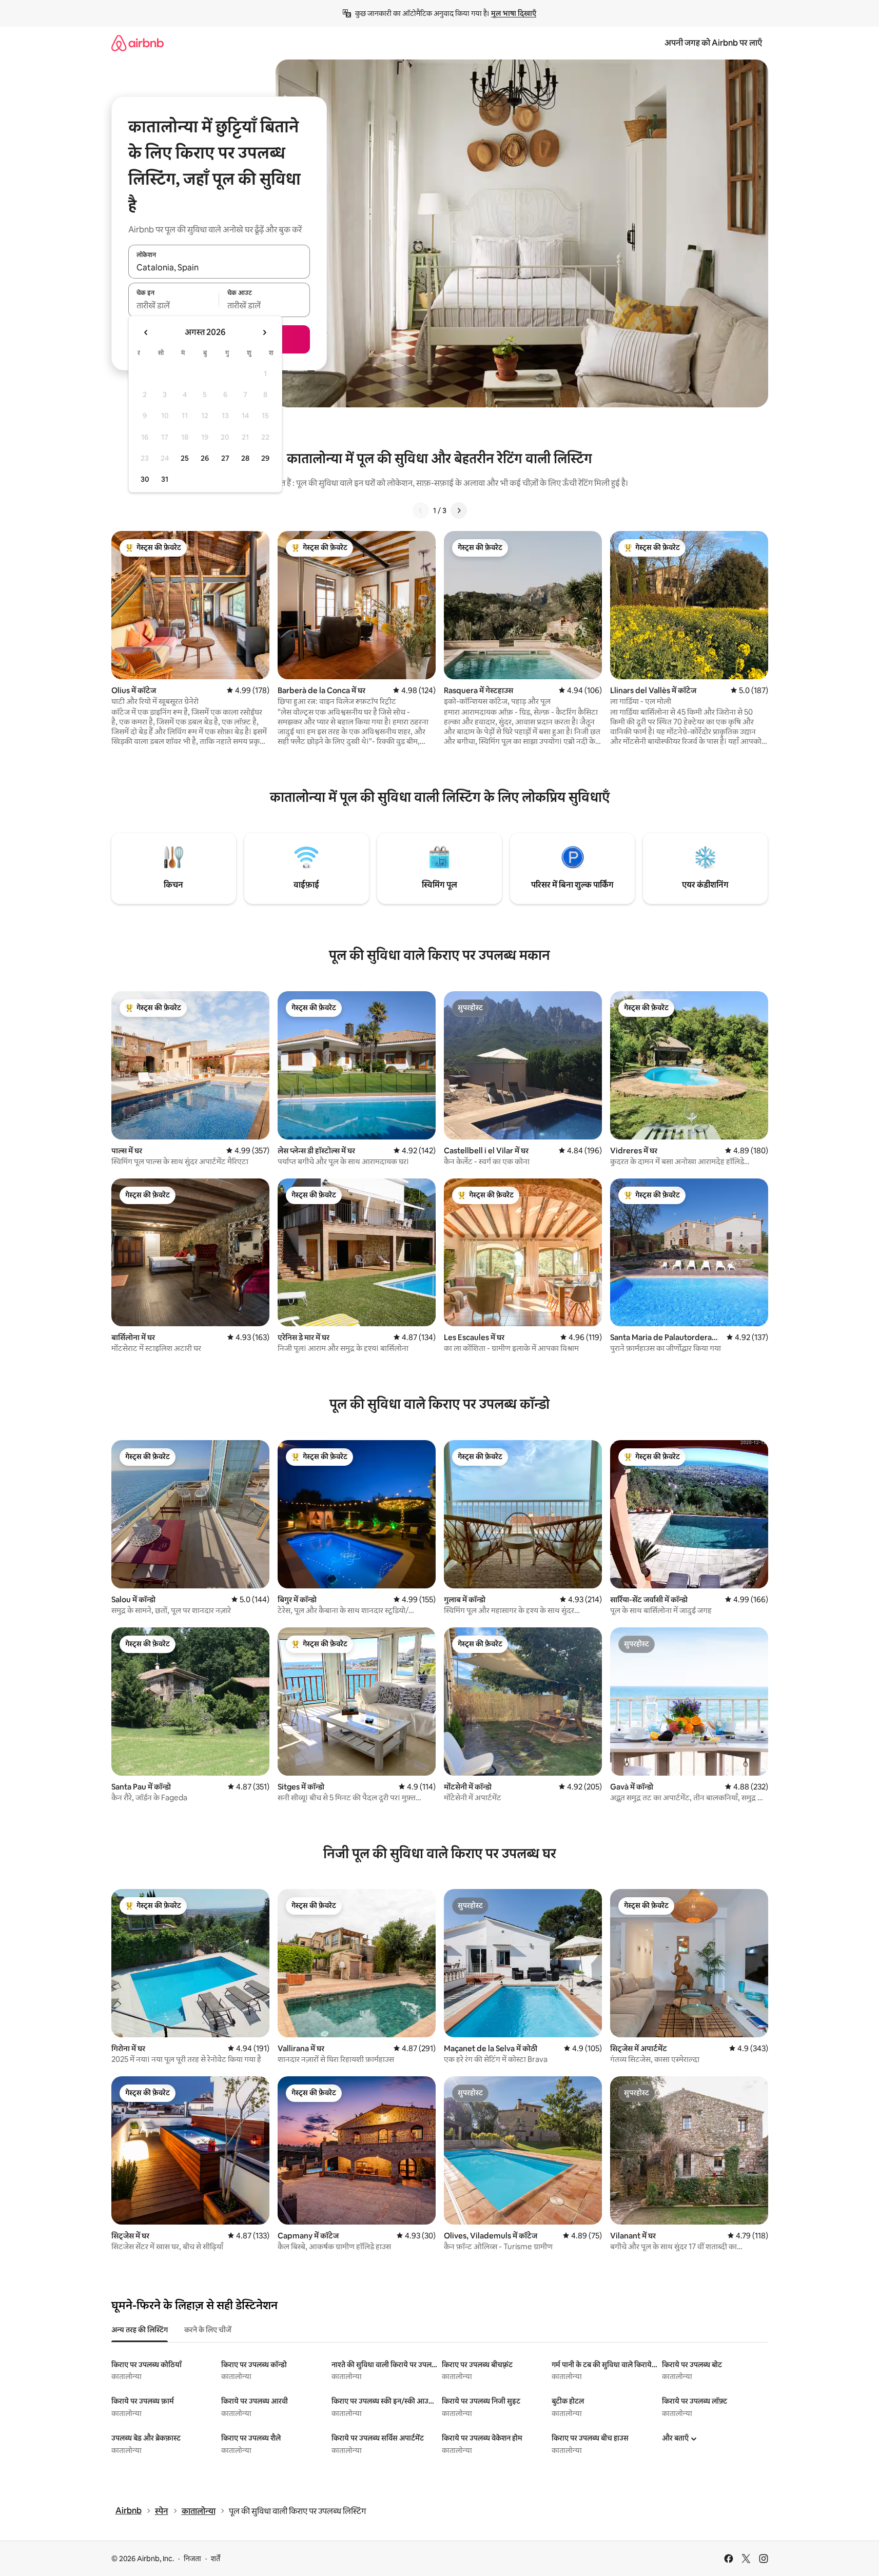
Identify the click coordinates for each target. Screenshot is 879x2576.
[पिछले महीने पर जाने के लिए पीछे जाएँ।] (146, 332)
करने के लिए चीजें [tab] (208, 2330)
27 (225, 458)
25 (185, 458)
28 (245, 458)
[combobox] (219, 267)
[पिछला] (421, 510)
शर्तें (216, 2559)
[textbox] (174, 306)
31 (165, 479)
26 (205, 458)
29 (265, 458)
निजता (192, 2559)
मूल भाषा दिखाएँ (514, 13)
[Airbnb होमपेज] (138, 43)
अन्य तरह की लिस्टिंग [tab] (140, 2330)
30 (145, 479)
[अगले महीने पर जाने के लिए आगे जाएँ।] (264, 332)
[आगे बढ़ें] (459, 510)
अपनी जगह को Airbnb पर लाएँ (713, 43)
